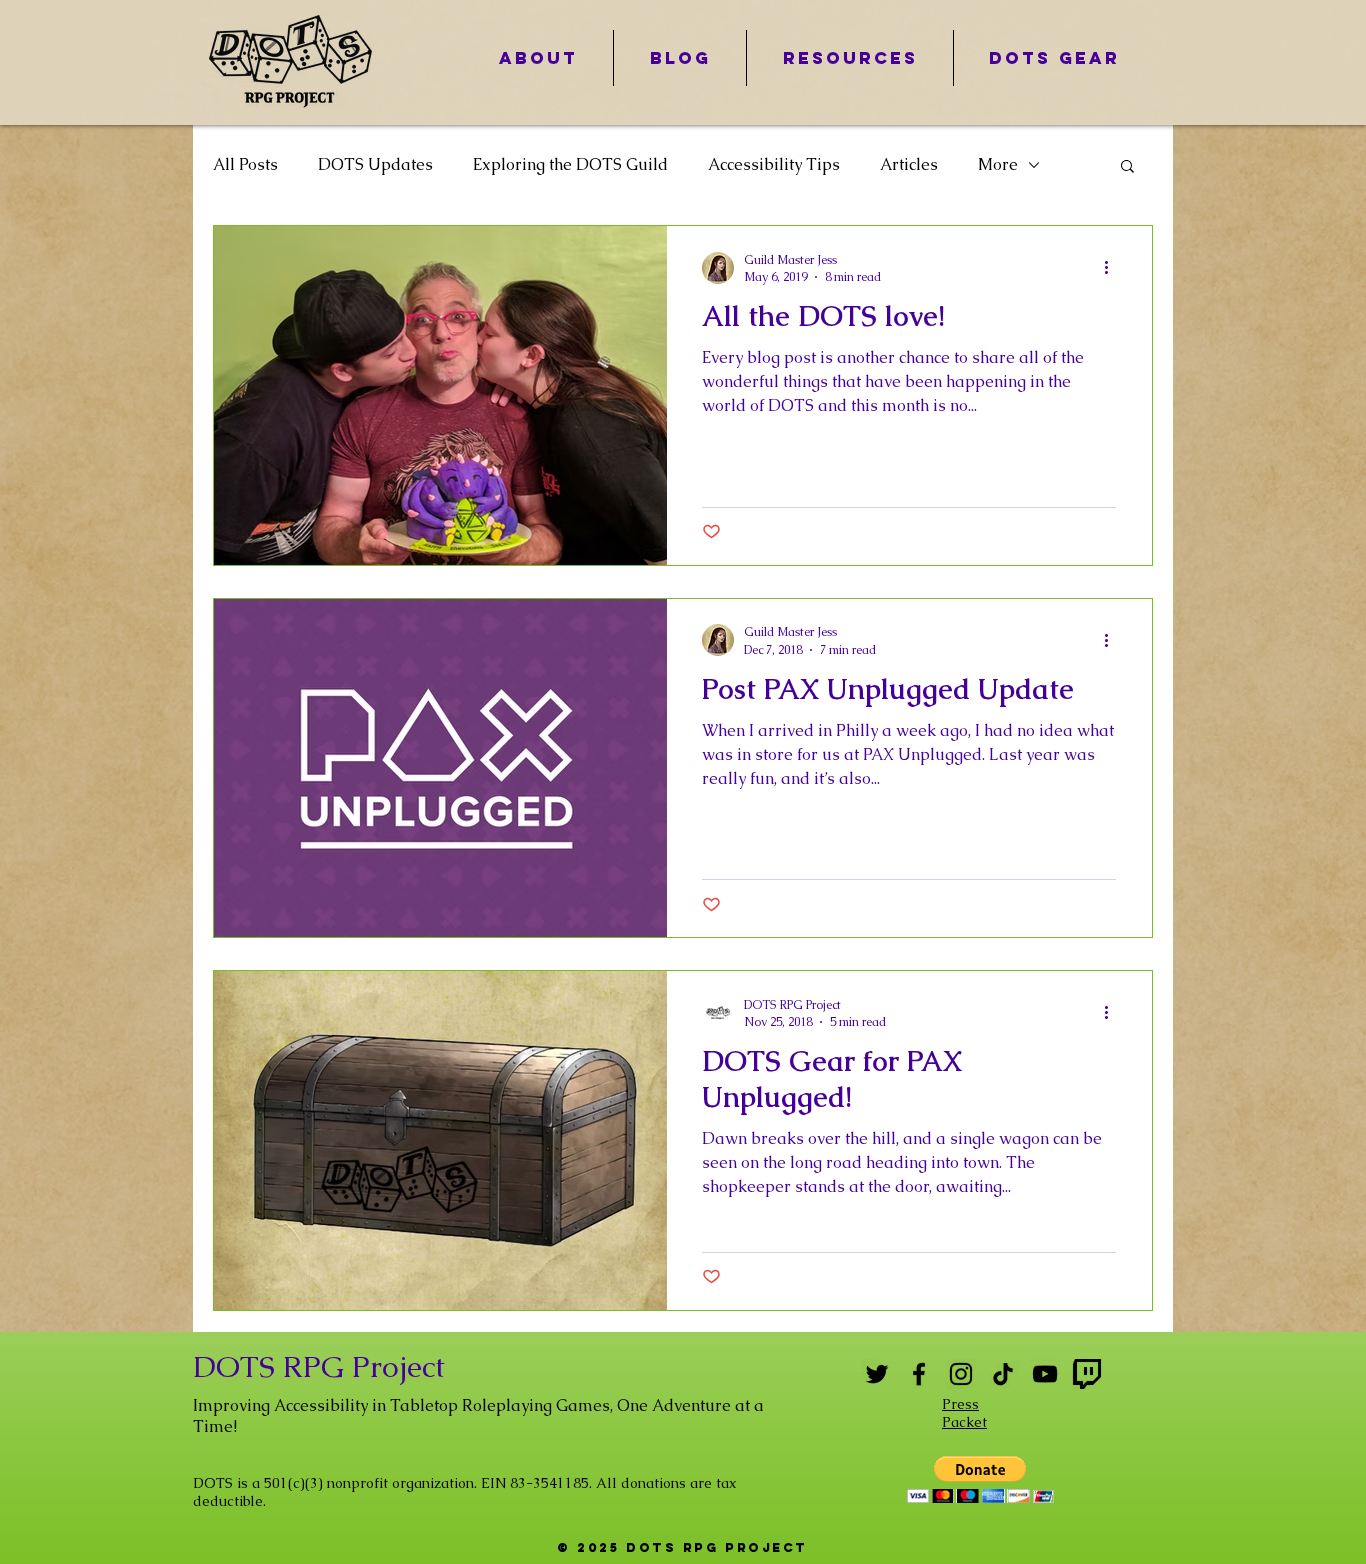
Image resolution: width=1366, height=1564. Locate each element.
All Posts (245, 165)
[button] (1127, 167)
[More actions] (1113, 268)
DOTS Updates (375, 165)
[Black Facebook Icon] (919, 1374)
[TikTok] (1003, 1374)
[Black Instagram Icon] (961, 1374)
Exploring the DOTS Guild (570, 165)
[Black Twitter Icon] (877, 1374)
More (998, 165)
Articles (909, 165)
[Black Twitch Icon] (1087, 1374)
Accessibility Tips (774, 165)
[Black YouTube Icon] (1045, 1374)
